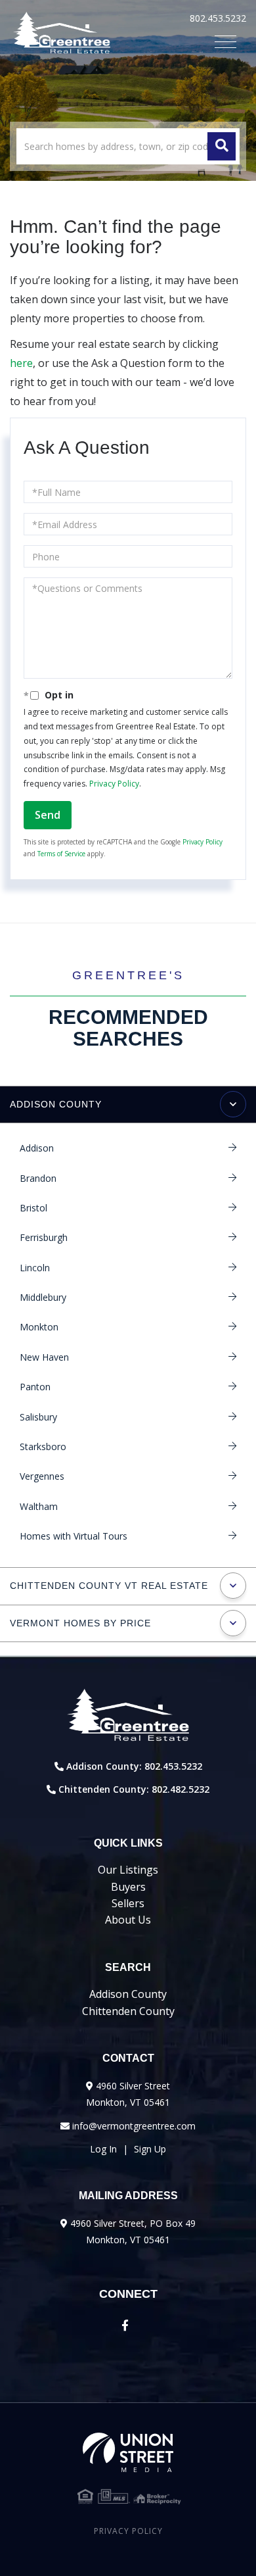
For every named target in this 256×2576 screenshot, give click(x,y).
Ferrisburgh (44, 1237)
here (21, 363)
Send (48, 815)
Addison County (56, 1104)
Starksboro (43, 1446)
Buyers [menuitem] (128, 1887)
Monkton (39, 1327)
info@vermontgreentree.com (134, 2126)
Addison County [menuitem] (128, 1994)
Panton (35, 1387)
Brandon (38, 1178)
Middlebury (43, 1297)
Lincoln (35, 1268)
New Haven (44, 1357)
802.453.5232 (218, 18)
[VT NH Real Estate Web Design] (128, 2452)
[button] (222, 146)
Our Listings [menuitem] (128, 1870)
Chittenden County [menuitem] (128, 2011)
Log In (103, 2149)
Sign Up (150, 2149)
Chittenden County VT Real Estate (109, 1586)
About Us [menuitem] (128, 1920)
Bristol (33, 1208)
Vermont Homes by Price (80, 1623)
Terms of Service (61, 854)
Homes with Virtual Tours (74, 1536)
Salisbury (38, 1417)
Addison (37, 1148)
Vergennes (42, 1476)
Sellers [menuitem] (128, 1903)
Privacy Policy (114, 784)
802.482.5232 (181, 1789)
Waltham (39, 1506)
